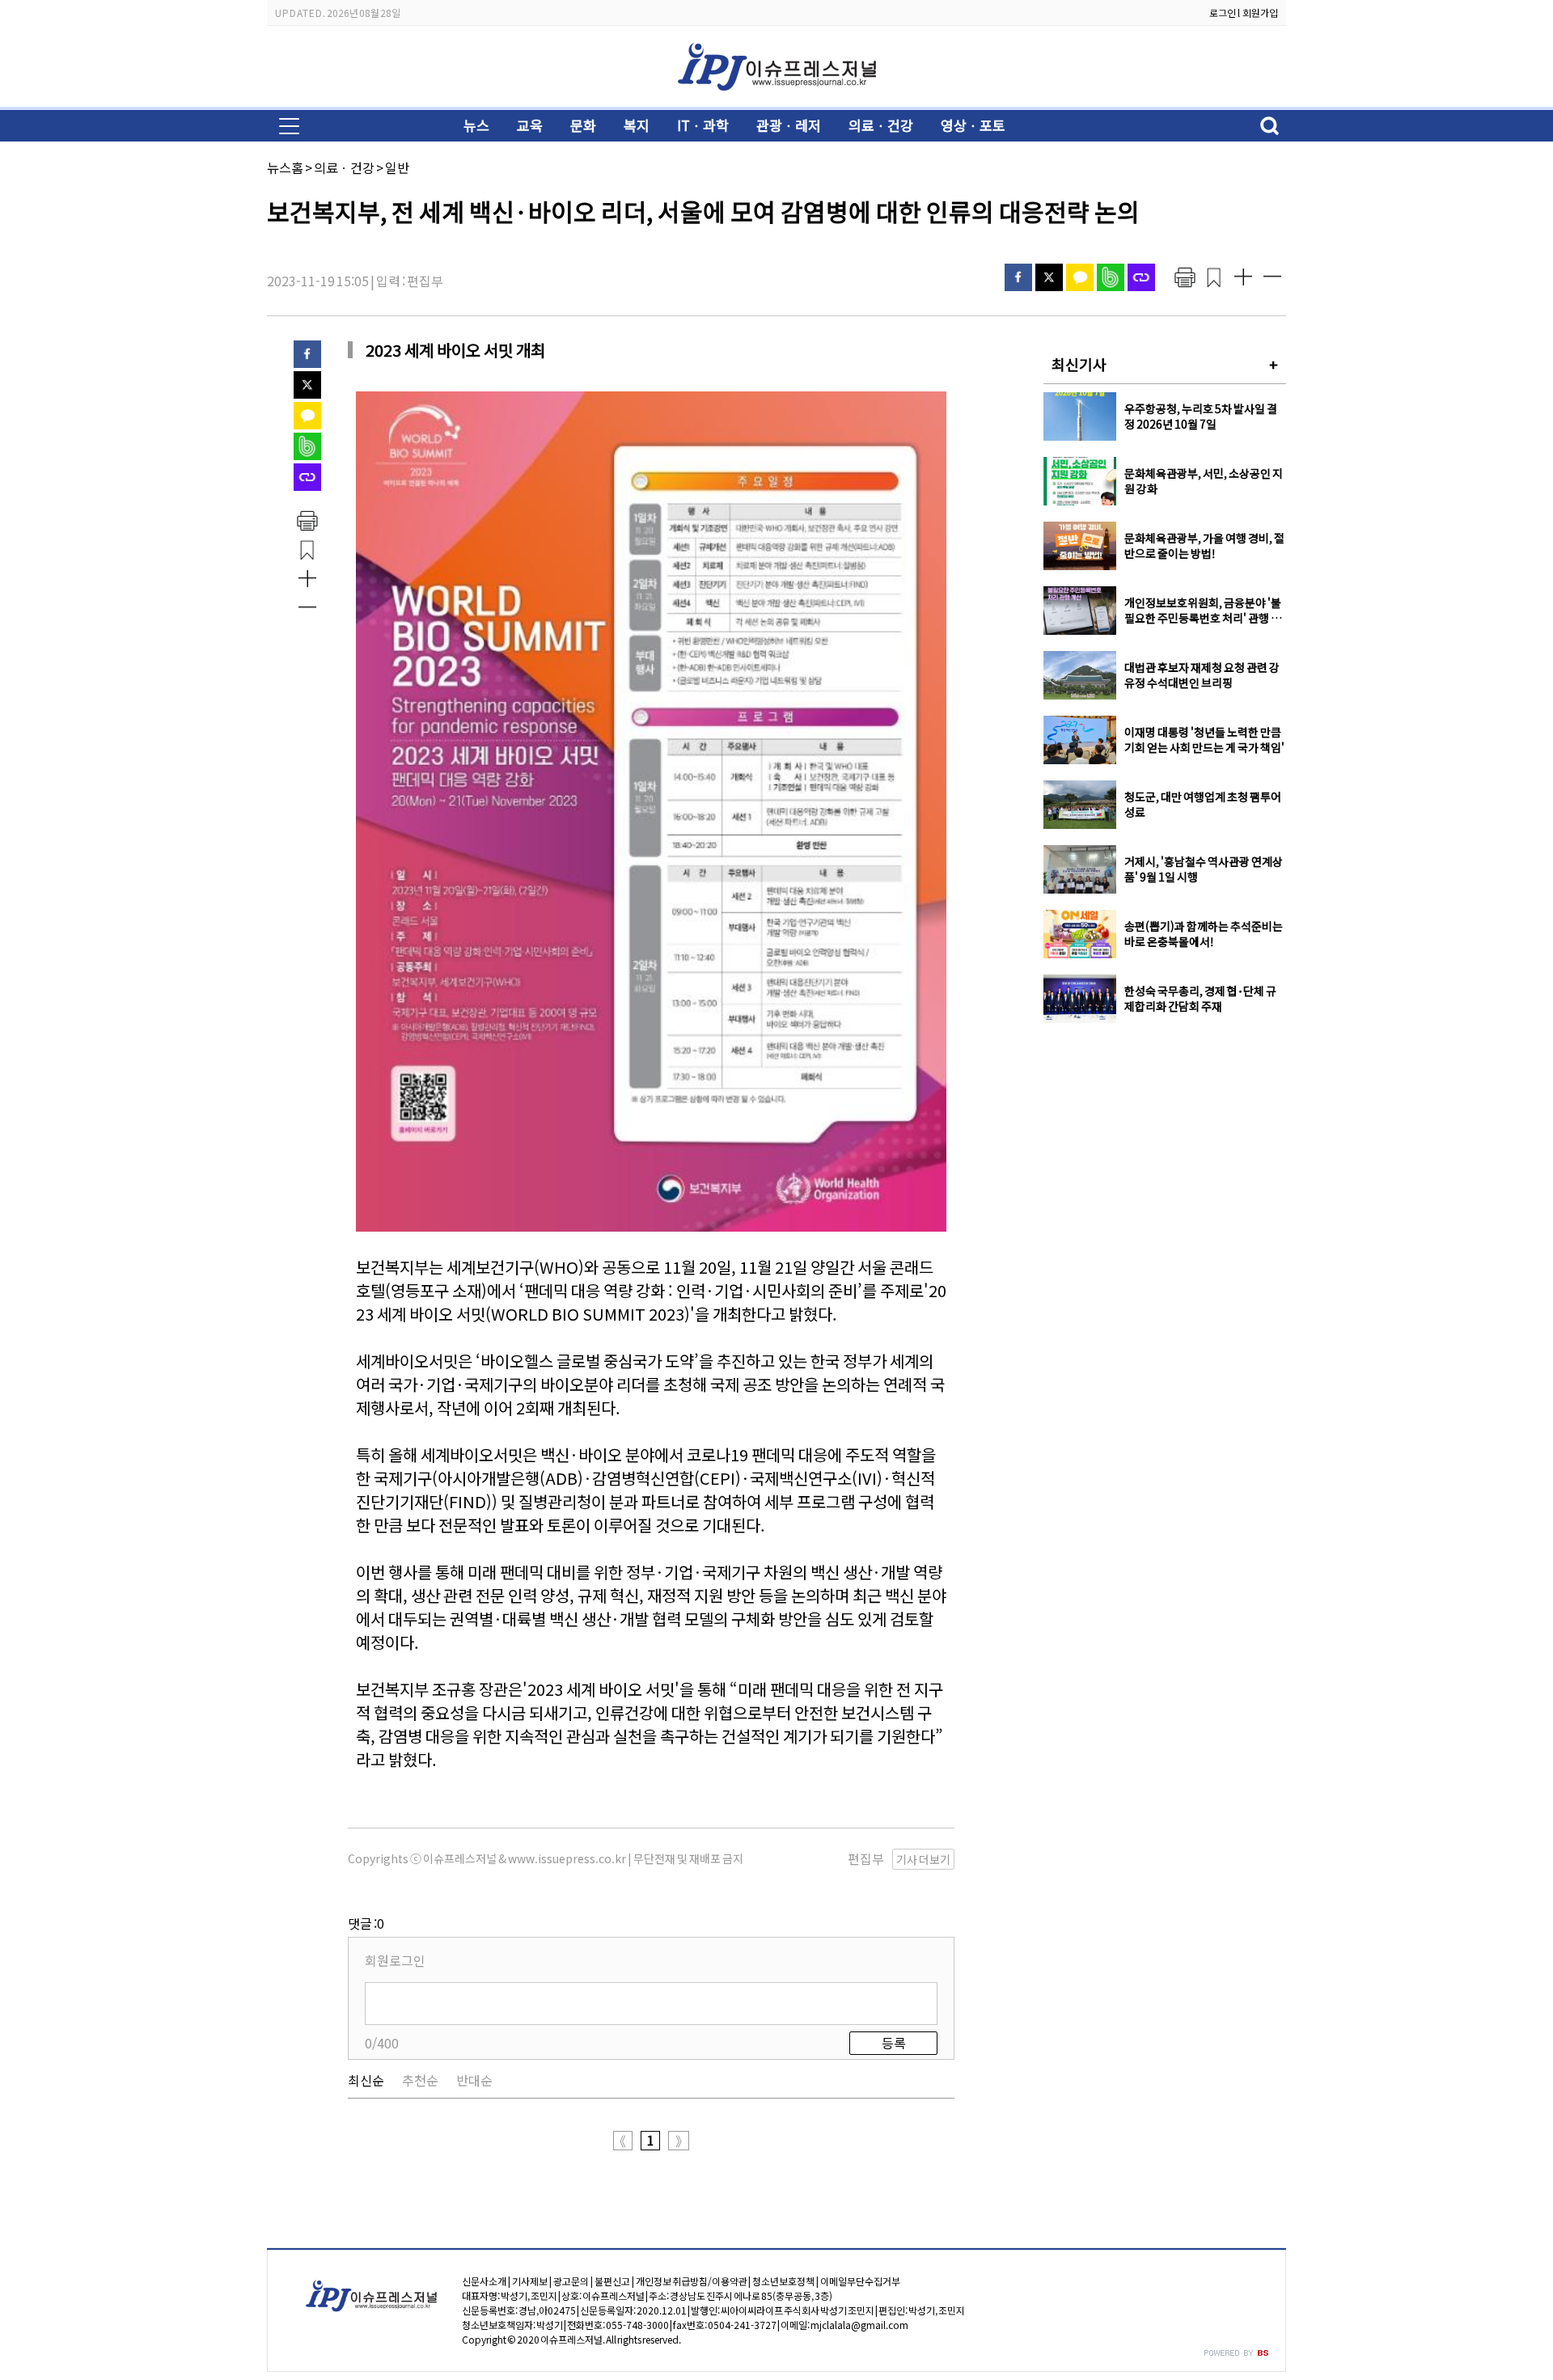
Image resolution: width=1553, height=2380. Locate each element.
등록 (894, 2043)
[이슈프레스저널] (776, 94)
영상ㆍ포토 (973, 125)
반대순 (474, 2080)
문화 (583, 125)
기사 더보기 (923, 1859)
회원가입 (1260, 13)
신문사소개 (484, 2281)
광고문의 (571, 2281)
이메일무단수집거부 (860, 2281)
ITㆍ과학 (703, 125)
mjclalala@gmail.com (859, 2325)
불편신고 (612, 2281)
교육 (530, 125)
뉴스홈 (285, 167)
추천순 (420, 2080)
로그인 (1223, 13)
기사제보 (530, 2281)
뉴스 (476, 125)
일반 (397, 167)
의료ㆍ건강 (881, 125)
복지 (637, 125)
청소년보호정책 (783, 2281)
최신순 (366, 2080)
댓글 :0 (366, 1923)
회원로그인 (395, 1960)
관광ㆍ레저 (789, 125)
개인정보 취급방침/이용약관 (692, 2281)
